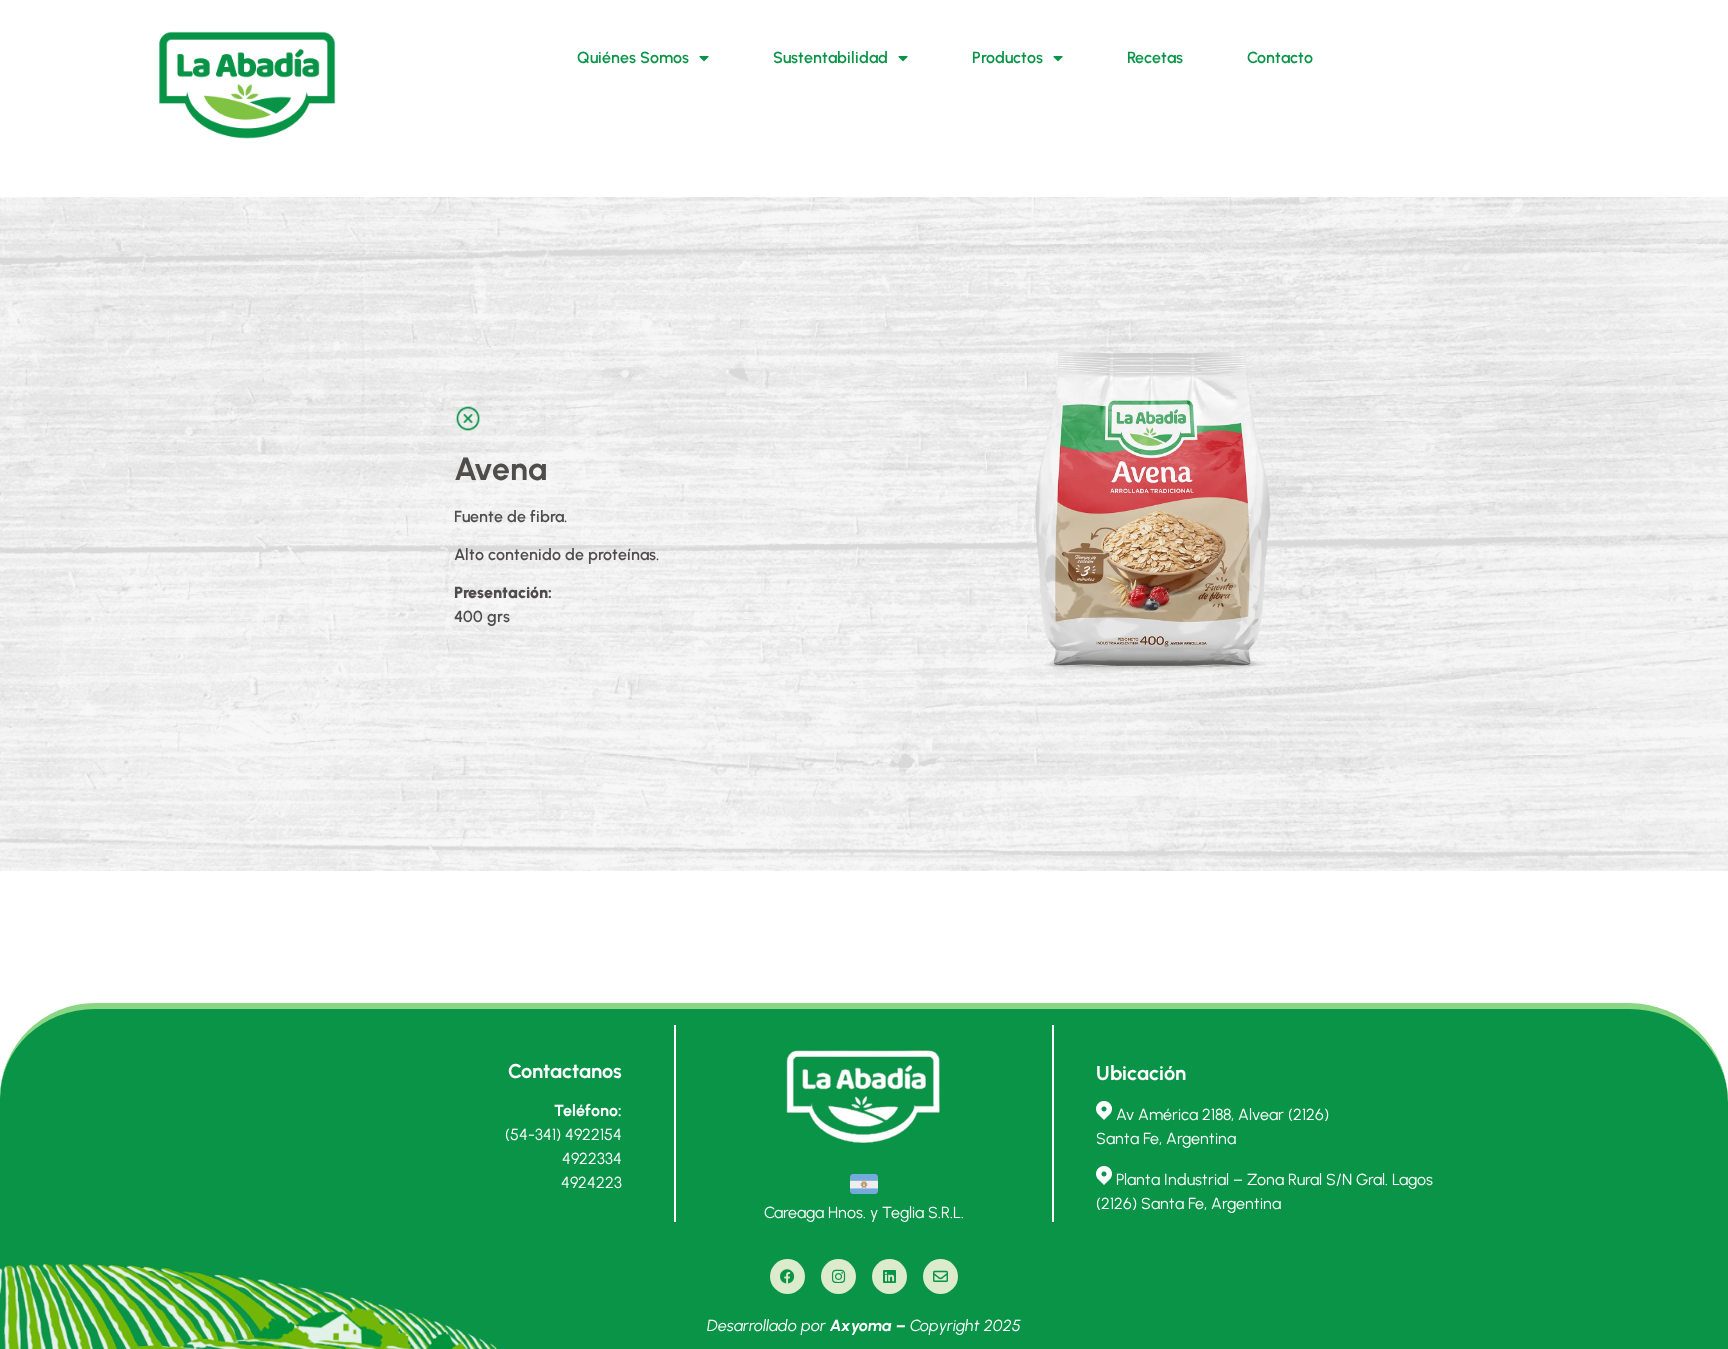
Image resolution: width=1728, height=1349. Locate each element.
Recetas (1155, 57)
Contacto (1280, 57)
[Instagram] (838, 1276)
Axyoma (861, 1325)
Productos (1007, 57)
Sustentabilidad (830, 57)
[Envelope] (940, 1276)
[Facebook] (787, 1276)
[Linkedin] (889, 1276)
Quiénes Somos (633, 57)
